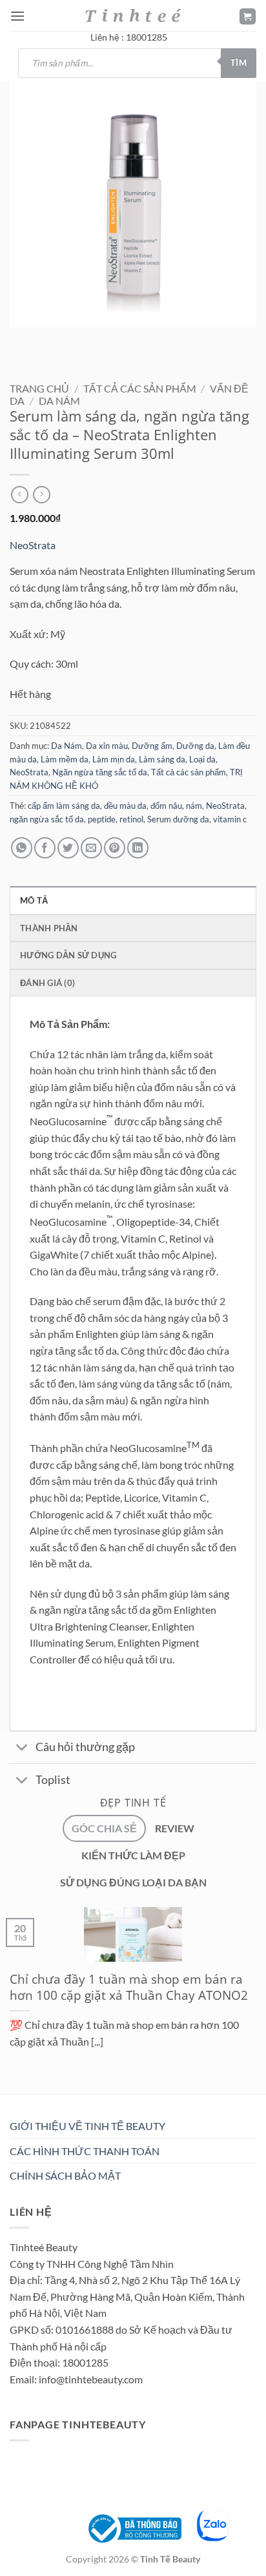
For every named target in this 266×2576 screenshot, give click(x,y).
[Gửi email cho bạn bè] (91, 848)
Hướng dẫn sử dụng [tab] (68, 955)
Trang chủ (39, 388)
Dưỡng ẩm (152, 746)
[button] (17, 16)
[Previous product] (42, 495)
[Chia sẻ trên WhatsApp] (22, 848)
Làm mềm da (65, 759)
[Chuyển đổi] (22, 1749)
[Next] (58, 340)
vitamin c (230, 819)
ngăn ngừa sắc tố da (47, 819)
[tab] (104, 1828)
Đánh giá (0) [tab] (47, 983)
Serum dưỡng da (178, 819)
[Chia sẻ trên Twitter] (68, 848)
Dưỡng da (195, 746)
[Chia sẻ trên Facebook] (45, 848)
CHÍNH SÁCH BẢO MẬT (65, 2175)
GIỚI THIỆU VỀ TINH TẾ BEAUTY (87, 2126)
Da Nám (59, 401)
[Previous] (22, 340)
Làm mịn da (114, 759)
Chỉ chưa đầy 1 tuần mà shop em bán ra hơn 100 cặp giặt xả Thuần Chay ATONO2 (129, 1988)
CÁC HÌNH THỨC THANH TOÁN (85, 2151)
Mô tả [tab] (34, 900)
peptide (102, 819)
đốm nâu (166, 806)
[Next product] (20, 495)
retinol (131, 819)
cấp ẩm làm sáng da (64, 806)
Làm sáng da (162, 759)
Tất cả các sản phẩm (140, 388)
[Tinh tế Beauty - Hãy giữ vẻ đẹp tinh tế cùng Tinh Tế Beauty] (133, 15)
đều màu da (125, 806)
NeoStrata (33, 545)
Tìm (239, 63)
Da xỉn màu (107, 746)
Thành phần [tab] (49, 928)
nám (194, 806)
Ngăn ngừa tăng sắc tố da (100, 772)
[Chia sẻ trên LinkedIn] (138, 848)
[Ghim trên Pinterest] (115, 848)
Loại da (202, 759)
